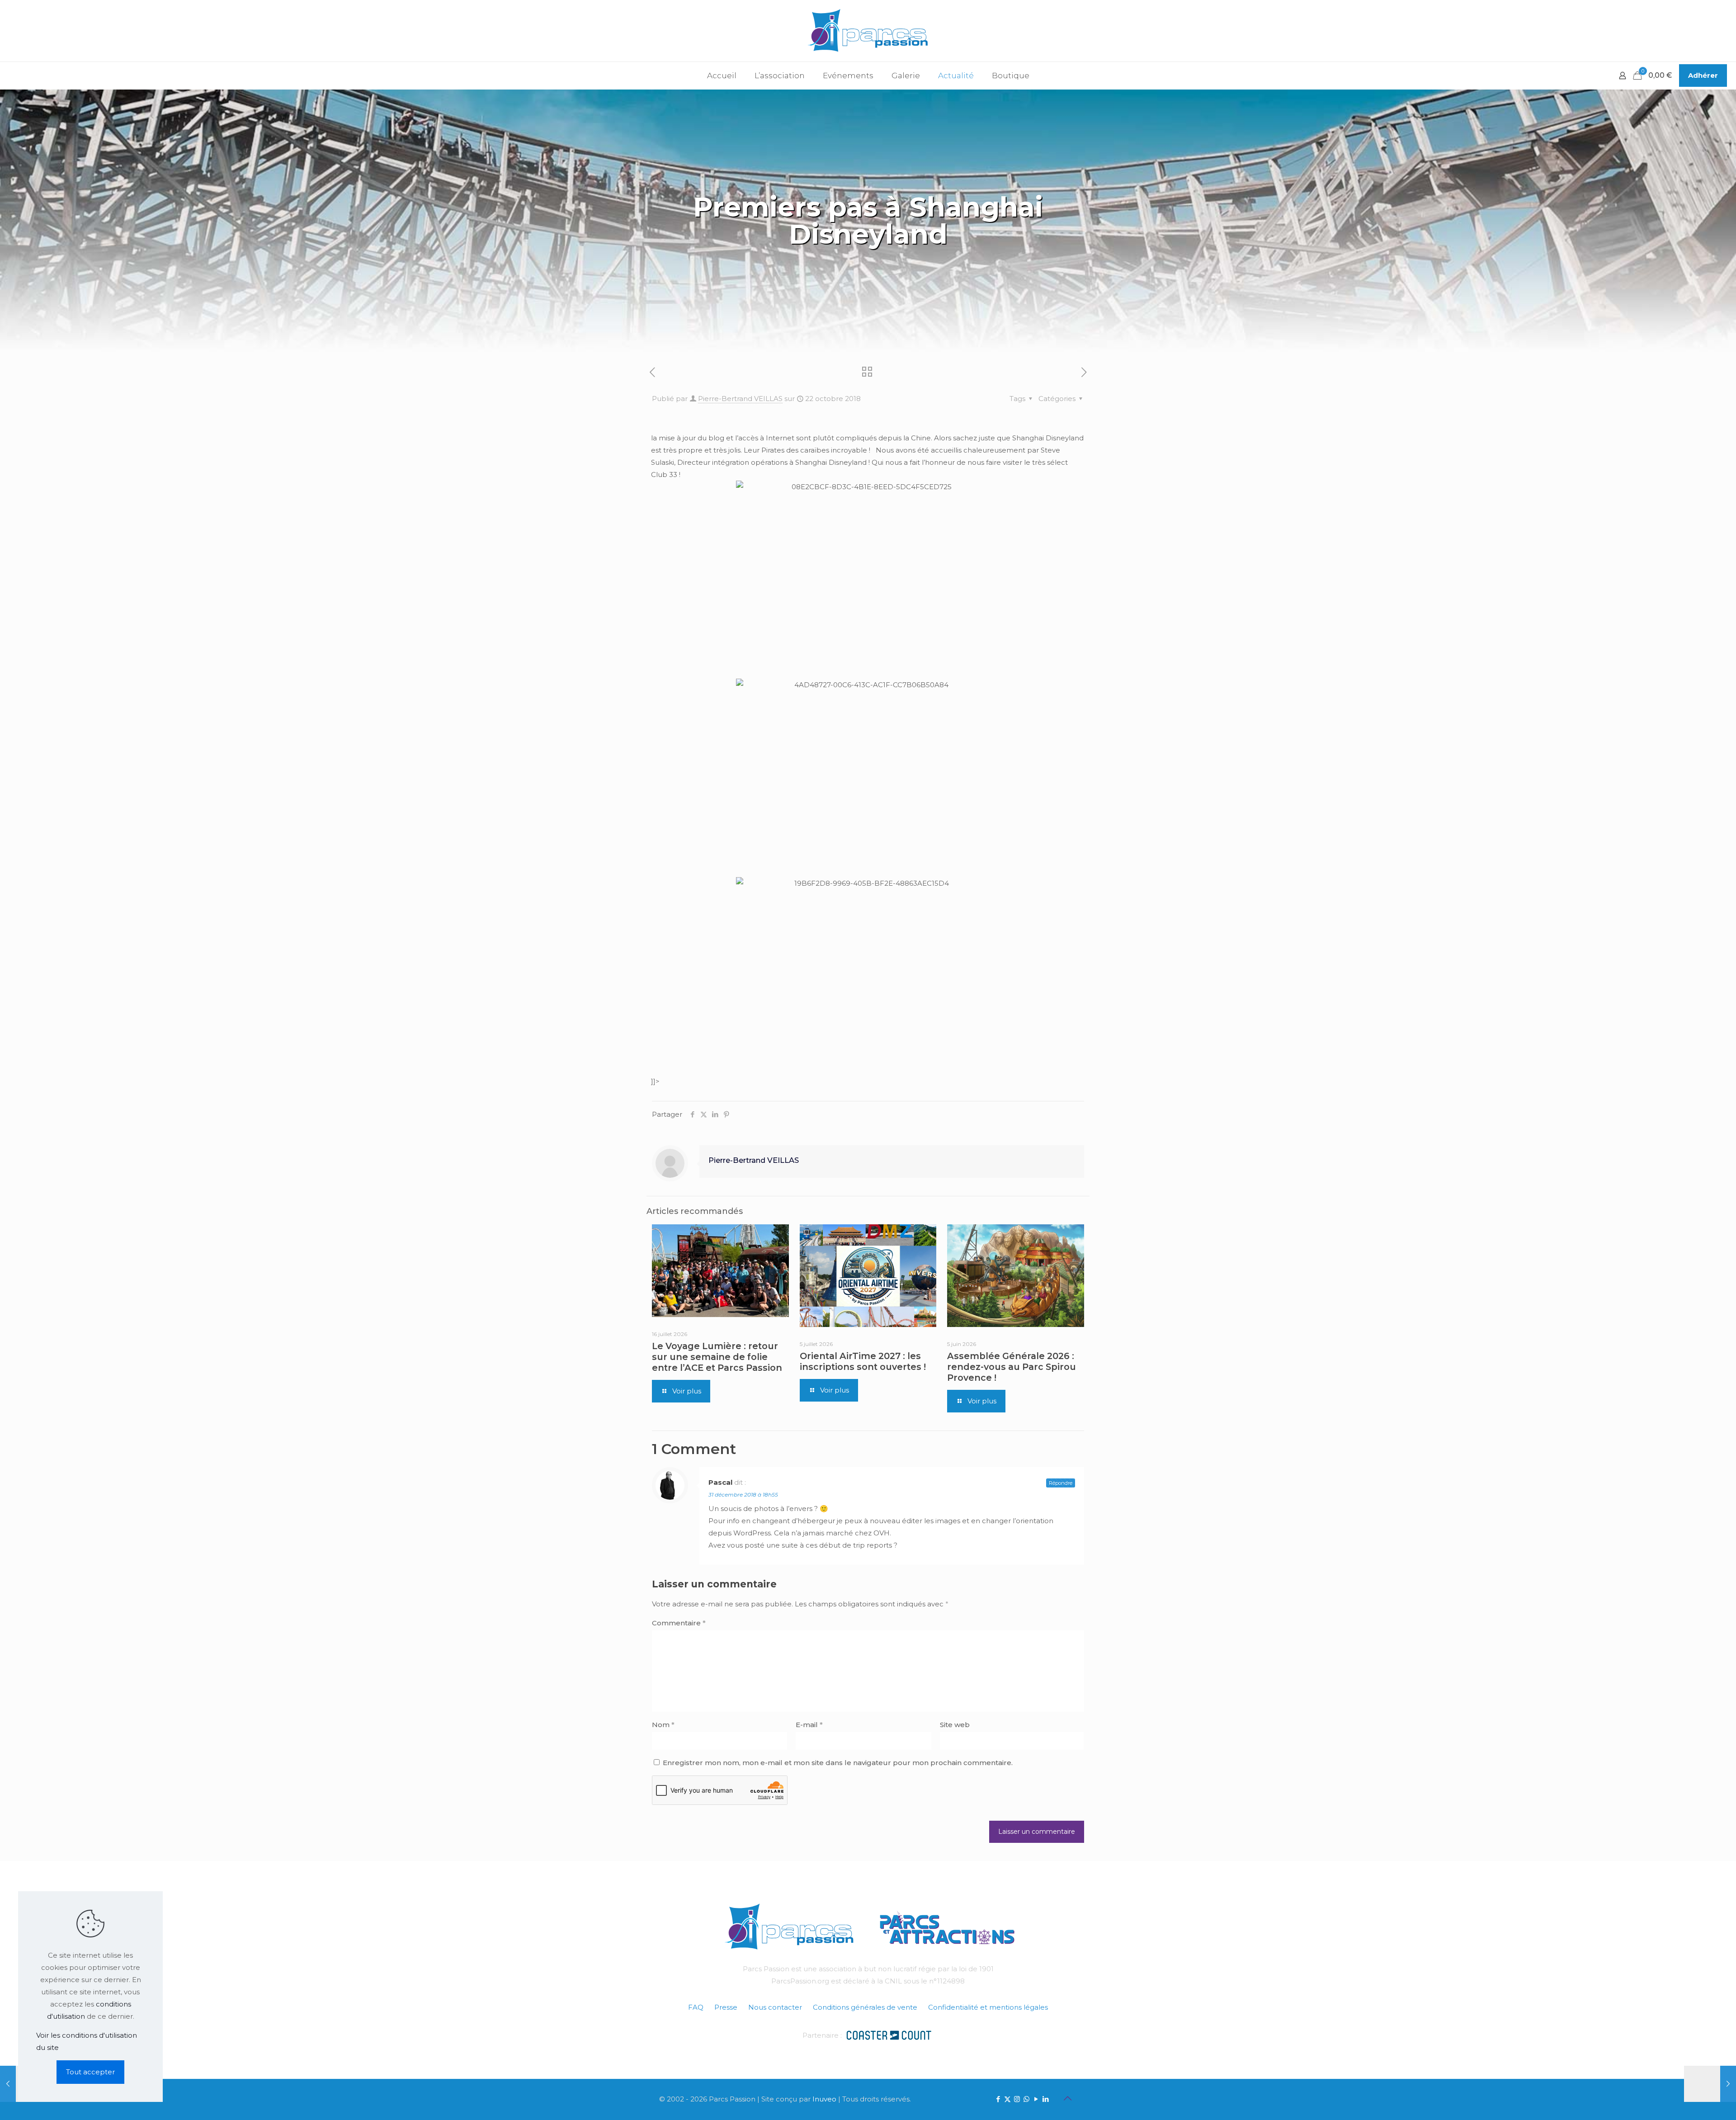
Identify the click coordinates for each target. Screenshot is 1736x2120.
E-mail (809, 1725)
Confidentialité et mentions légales (988, 2007)
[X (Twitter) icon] (1007, 2099)
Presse (726, 2007)
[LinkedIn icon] (1045, 2099)
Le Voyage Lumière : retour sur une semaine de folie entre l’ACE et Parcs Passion (717, 1357)
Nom (663, 1725)
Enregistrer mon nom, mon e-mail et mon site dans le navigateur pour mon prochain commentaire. (838, 1763)
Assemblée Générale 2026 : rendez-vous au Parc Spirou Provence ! (1012, 1367)
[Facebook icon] (998, 2099)
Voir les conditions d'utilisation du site (87, 2041)
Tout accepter (90, 2072)
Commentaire (679, 1623)
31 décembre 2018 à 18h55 (743, 1494)
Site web (955, 1725)
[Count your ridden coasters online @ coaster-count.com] (889, 2034)
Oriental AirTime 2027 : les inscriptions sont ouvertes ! (863, 1361)
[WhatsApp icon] (1026, 2099)
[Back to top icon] (1067, 2098)
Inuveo (824, 2099)
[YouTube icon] (1036, 2099)
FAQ (696, 2007)
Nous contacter (775, 2007)
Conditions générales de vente (865, 2007)
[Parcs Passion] (868, 31)
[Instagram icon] (1017, 2099)
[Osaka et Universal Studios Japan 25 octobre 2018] (1710, 2084)
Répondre (1061, 1483)
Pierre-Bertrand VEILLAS (740, 399)
